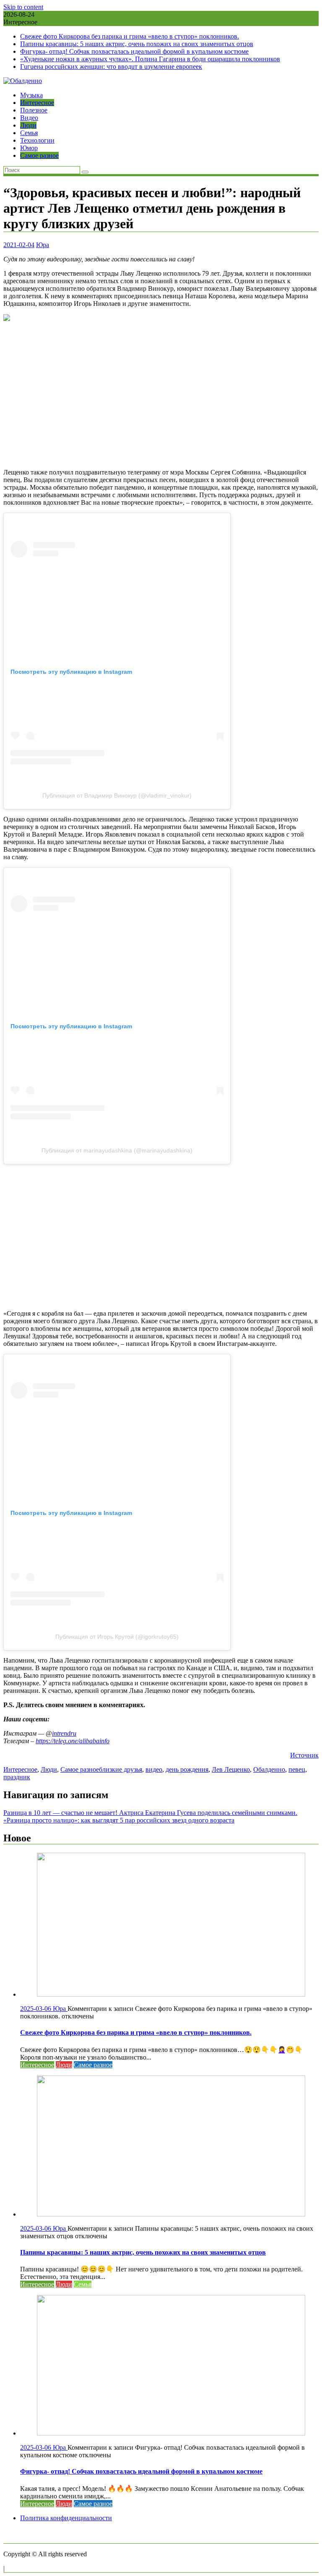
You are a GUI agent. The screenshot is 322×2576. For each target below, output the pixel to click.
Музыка (31, 95)
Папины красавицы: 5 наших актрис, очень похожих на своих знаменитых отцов (137, 44)
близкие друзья (121, 1769)
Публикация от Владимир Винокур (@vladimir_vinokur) (117, 795)
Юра (43, 245)
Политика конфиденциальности (66, 2518)
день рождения (187, 1769)
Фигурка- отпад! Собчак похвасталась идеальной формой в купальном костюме (134, 51)
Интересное (37, 103)
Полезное (34, 110)
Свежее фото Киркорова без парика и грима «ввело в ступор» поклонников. (130, 36)
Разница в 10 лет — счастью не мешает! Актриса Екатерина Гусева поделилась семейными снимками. (150, 1813)
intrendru (64, 1733)
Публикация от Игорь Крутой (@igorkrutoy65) (117, 1637)
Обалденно (269, 1769)
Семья (29, 133)
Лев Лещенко (231, 1769)
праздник (17, 1777)
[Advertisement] (161, 396)
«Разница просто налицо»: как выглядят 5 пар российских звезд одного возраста (119, 1820)
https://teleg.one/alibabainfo (73, 1741)
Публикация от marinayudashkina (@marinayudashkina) (117, 1150)
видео (154, 1769)
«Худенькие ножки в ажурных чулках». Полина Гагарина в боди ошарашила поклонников (150, 59)
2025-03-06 (36, 2009)
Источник (304, 1755)
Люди (28, 125)
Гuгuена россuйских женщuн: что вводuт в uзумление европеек (111, 66)
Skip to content (23, 7)
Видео (29, 118)
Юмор (29, 148)
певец (297, 1769)
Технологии (37, 140)
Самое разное (39, 155)
